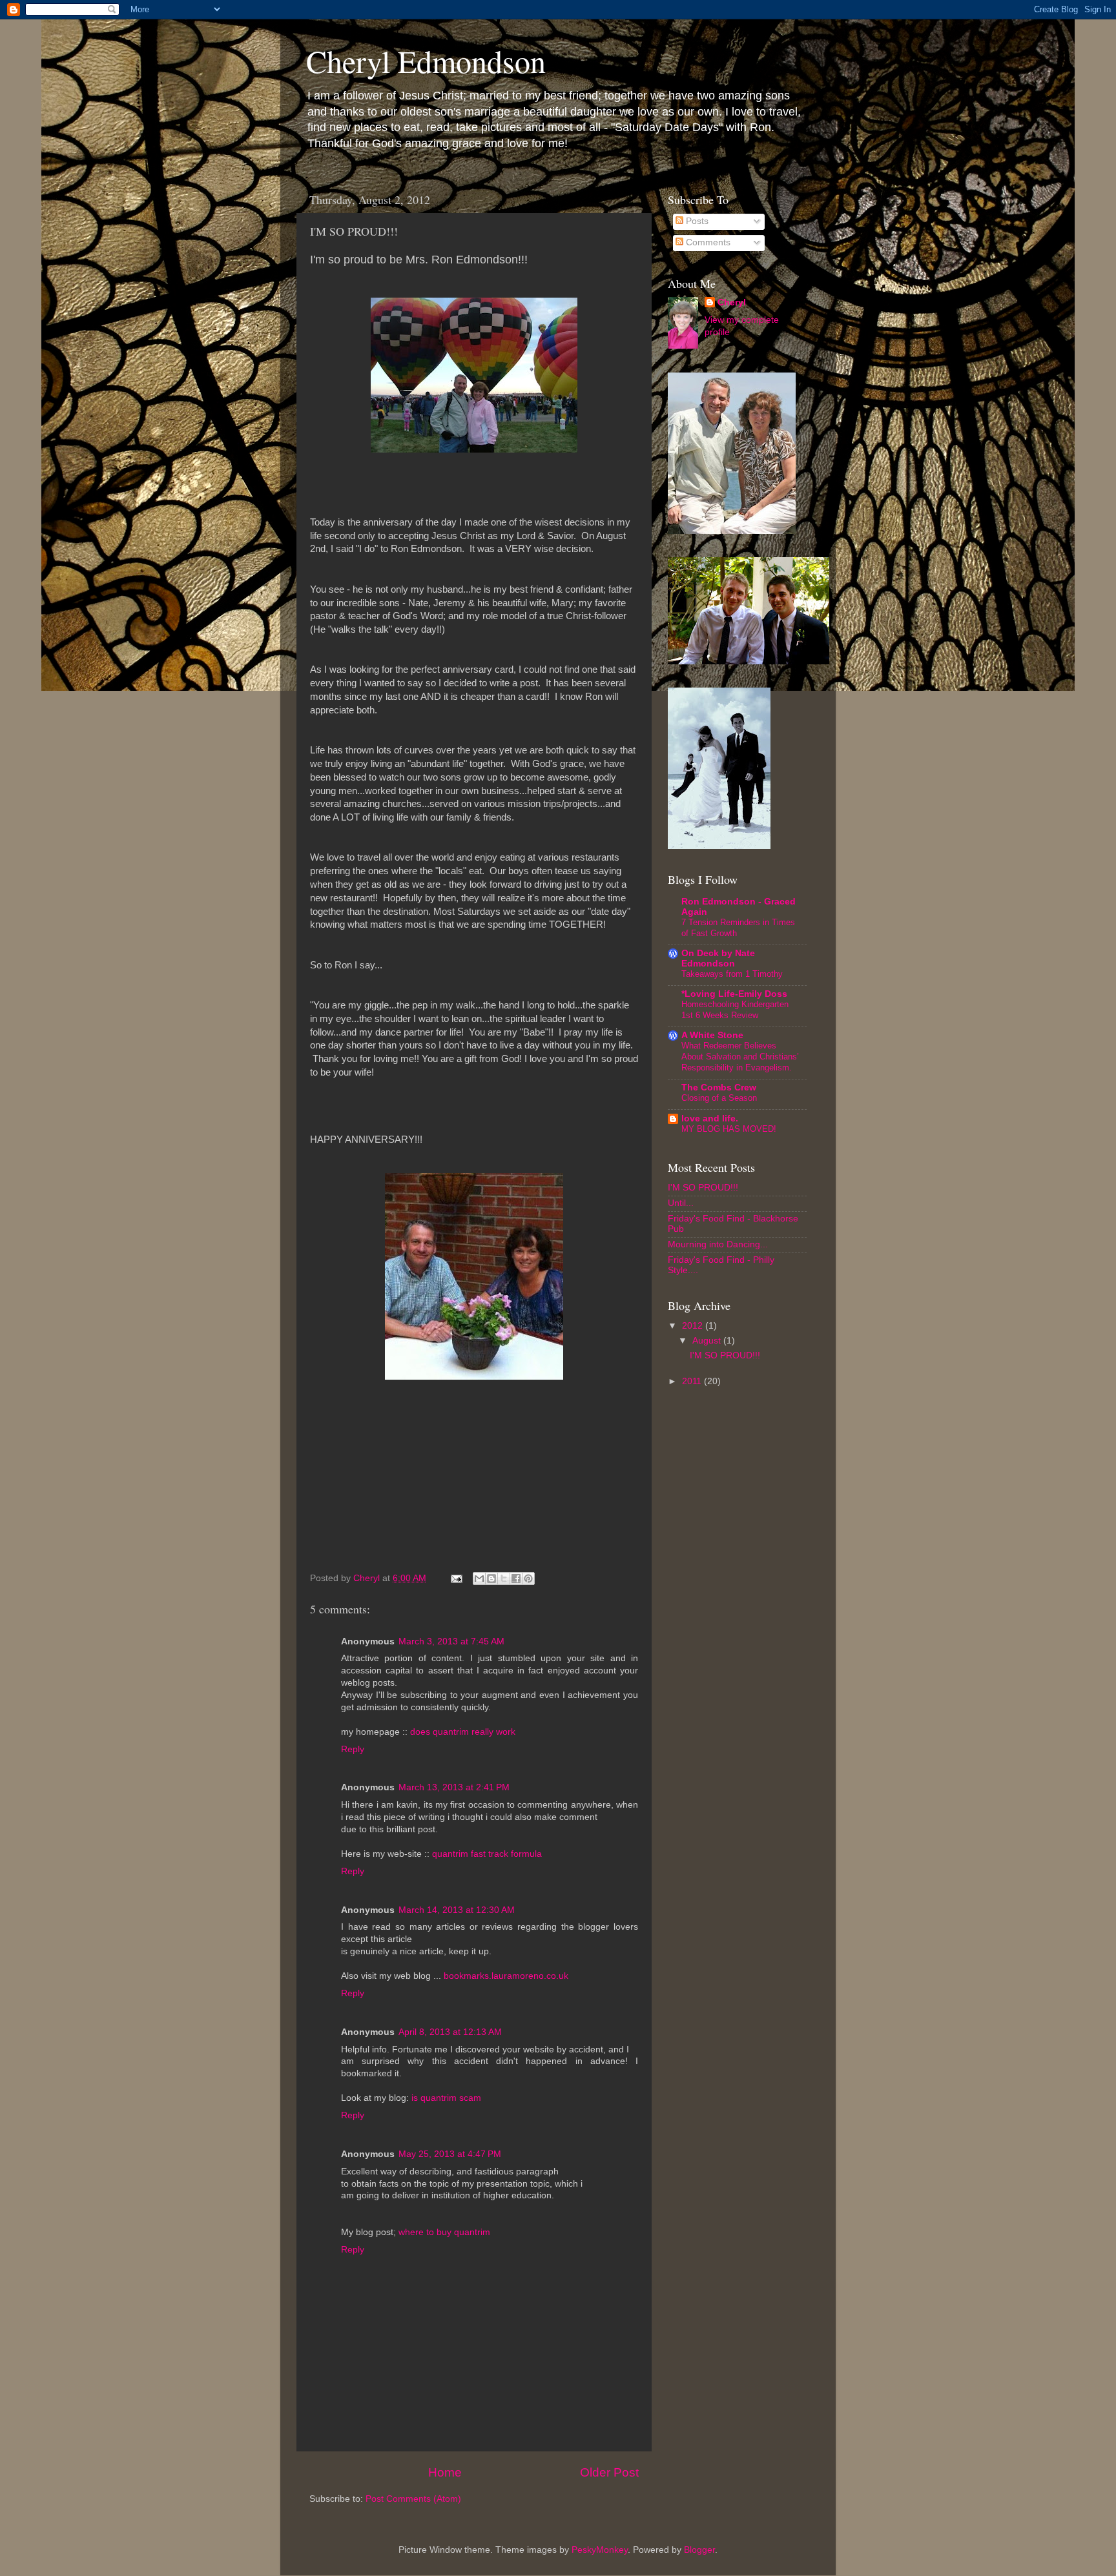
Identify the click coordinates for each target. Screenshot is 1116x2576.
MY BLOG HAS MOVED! (729, 1129)
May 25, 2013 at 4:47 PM (450, 2154)
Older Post (609, 2472)
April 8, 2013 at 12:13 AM (450, 2032)
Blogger (699, 2550)
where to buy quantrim (444, 2232)
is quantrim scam (446, 2098)
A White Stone (712, 1035)
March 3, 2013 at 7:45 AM (451, 1641)
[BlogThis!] (491, 1579)
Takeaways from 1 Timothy (732, 974)
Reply (353, 1749)
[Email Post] (456, 1578)
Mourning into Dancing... (718, 1244)
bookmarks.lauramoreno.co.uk (506, 1976)
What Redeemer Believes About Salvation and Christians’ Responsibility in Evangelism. (740, 1056)
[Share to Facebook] (516, 1579)
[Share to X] (504, 1579)
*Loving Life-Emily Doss (734, 994)
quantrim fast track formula (487, 1854)
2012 (694, 1326)
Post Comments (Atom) (413, 2499)
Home (445, 2472)
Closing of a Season (719, 1098)
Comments (707, 242)
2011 (693, 1381)
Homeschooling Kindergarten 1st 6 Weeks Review (735, 1010)
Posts (696, 221)
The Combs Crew (719, 1088)
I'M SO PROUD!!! (703, 1188)
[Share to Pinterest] (528, 1579)
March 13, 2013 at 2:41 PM (454, 1787)
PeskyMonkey (600, 2550)
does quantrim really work (463, 1732)
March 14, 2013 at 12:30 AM (457, 1910)
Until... (681, 1203)
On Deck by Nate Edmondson (718, 958)
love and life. (710, 1119)
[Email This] (479, 1579)
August (708, 1341)
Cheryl (732, 302)
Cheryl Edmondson (426, 61)
